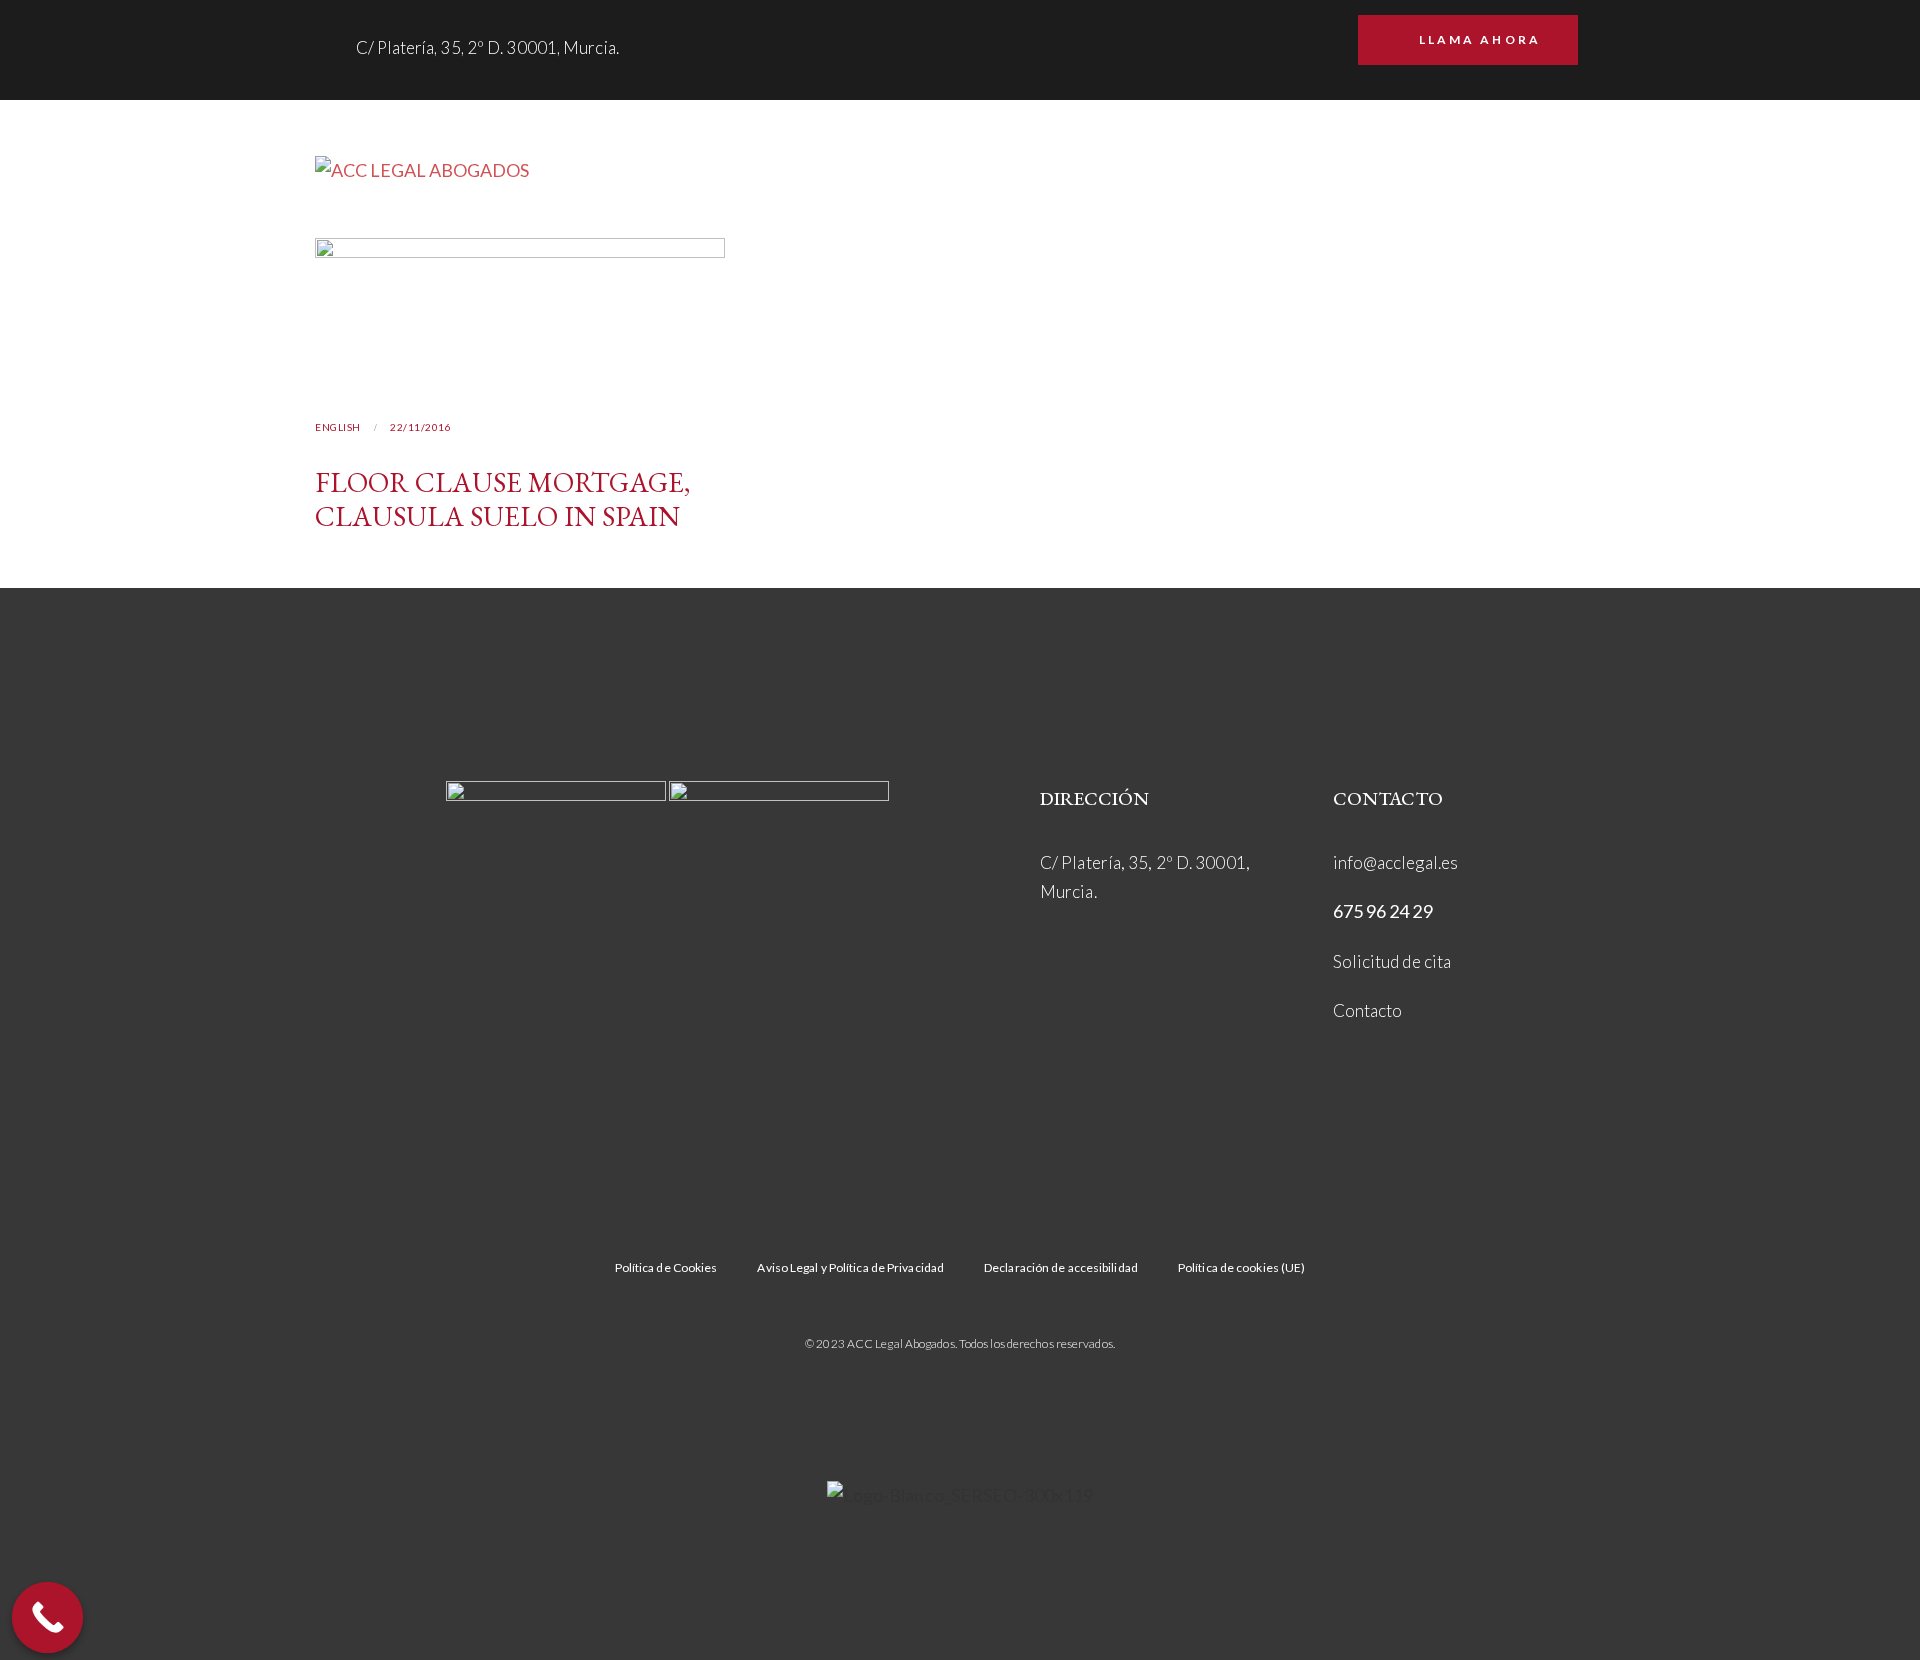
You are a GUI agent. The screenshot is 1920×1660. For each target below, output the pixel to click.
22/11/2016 (420, 427)
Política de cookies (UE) (1241, 1267)
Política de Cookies (666, 1267)
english (338, 427)
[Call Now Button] (48, 1618)
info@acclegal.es (1396, 862)
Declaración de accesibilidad (1061, 1267)
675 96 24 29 (1383, 911)
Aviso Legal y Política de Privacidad (850, 1267)
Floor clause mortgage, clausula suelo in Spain (502, 499)
